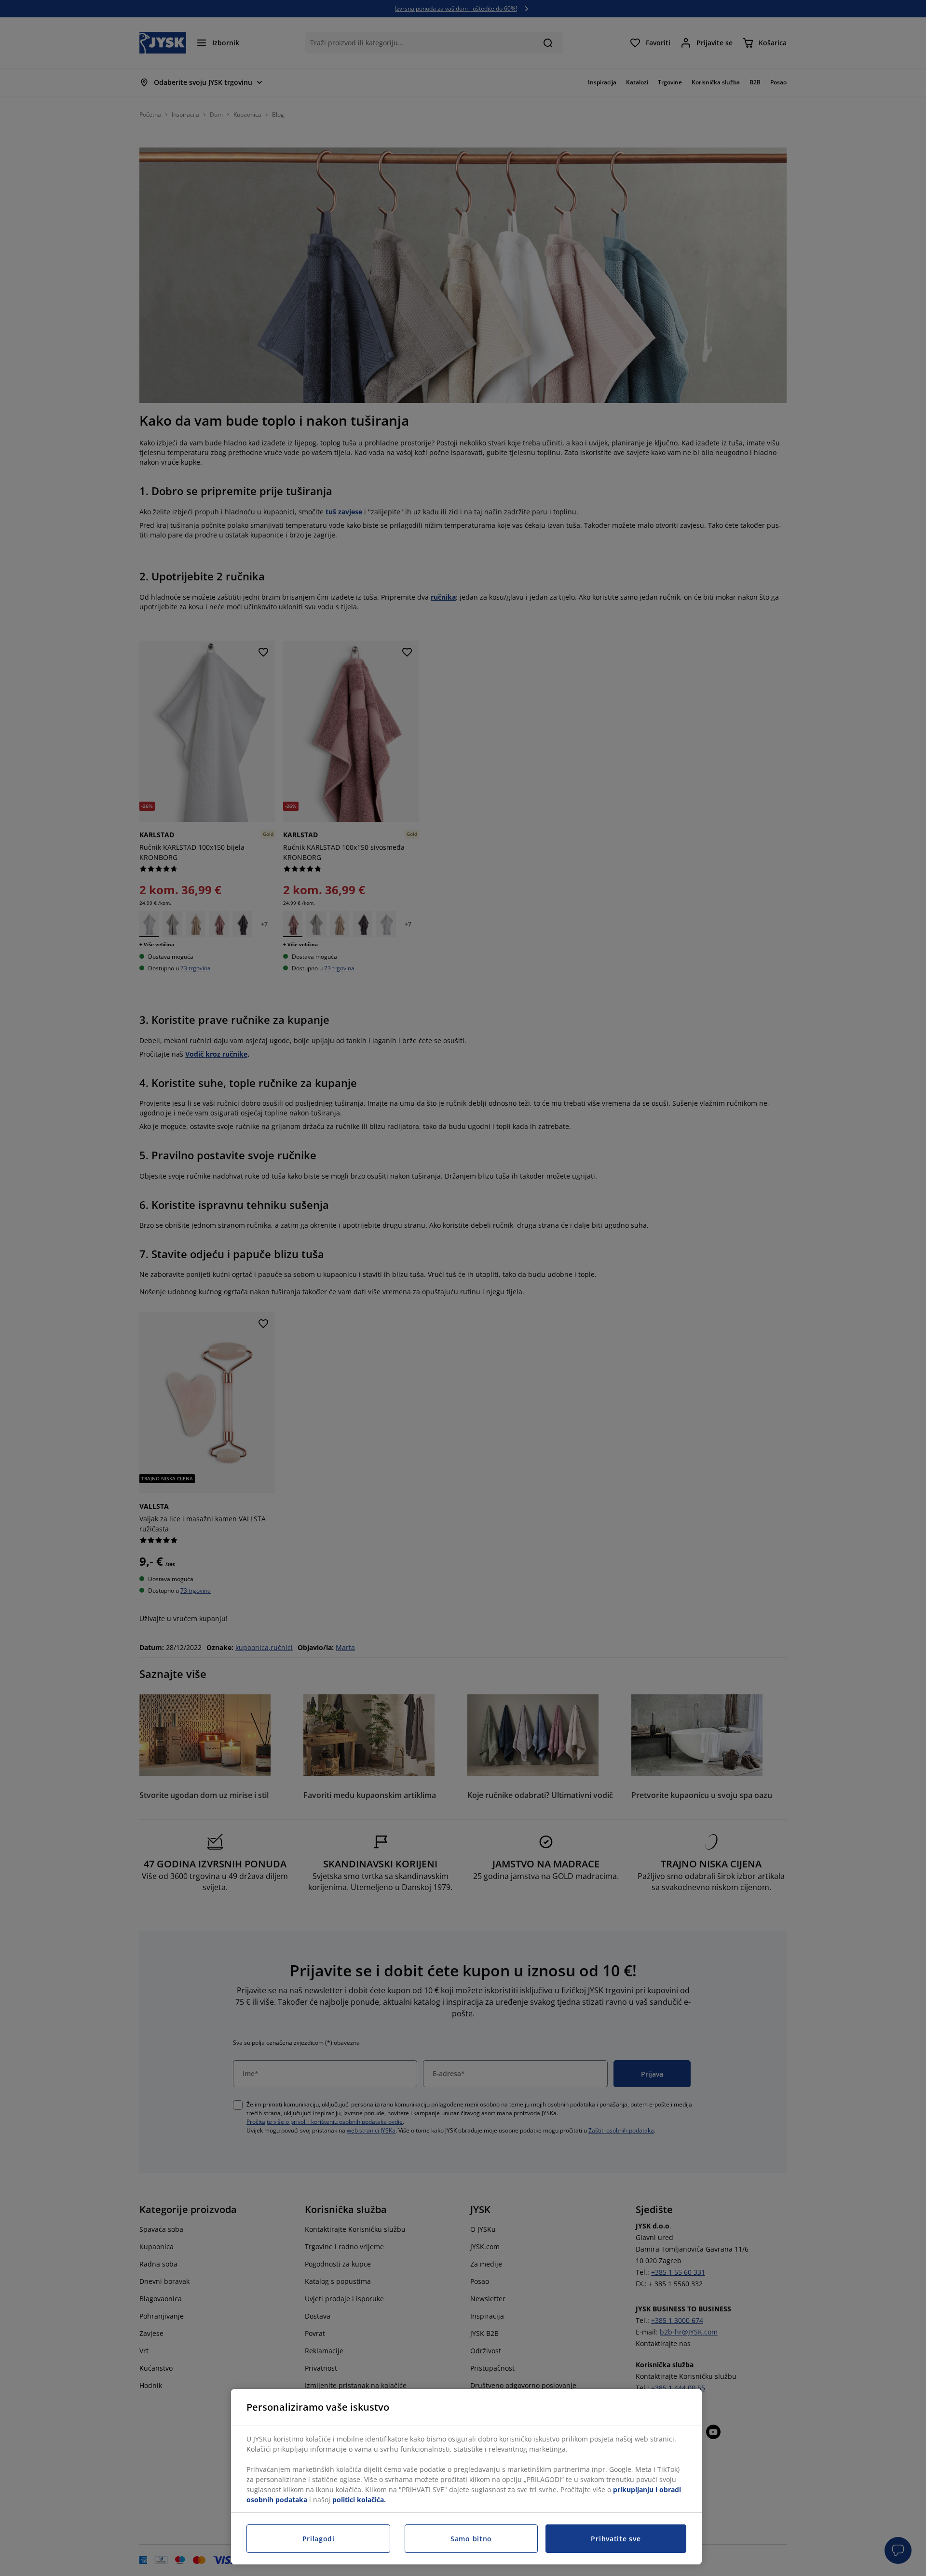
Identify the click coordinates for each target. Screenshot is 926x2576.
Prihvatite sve (616, 2539)
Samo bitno (471, 2539)
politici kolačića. (359, 2500)
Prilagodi (319, 2539)
